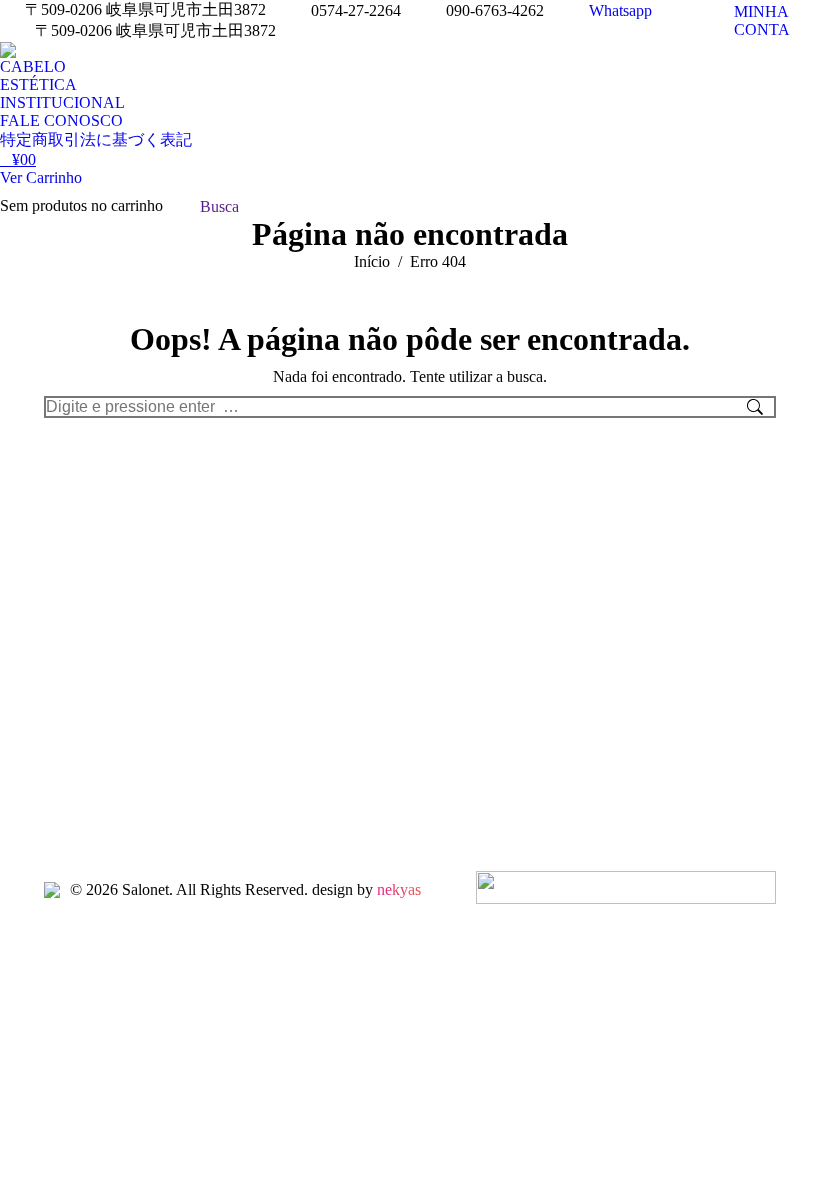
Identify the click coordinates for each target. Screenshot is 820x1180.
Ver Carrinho (41, 177)
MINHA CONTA (762, 20)
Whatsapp (620, 10)
